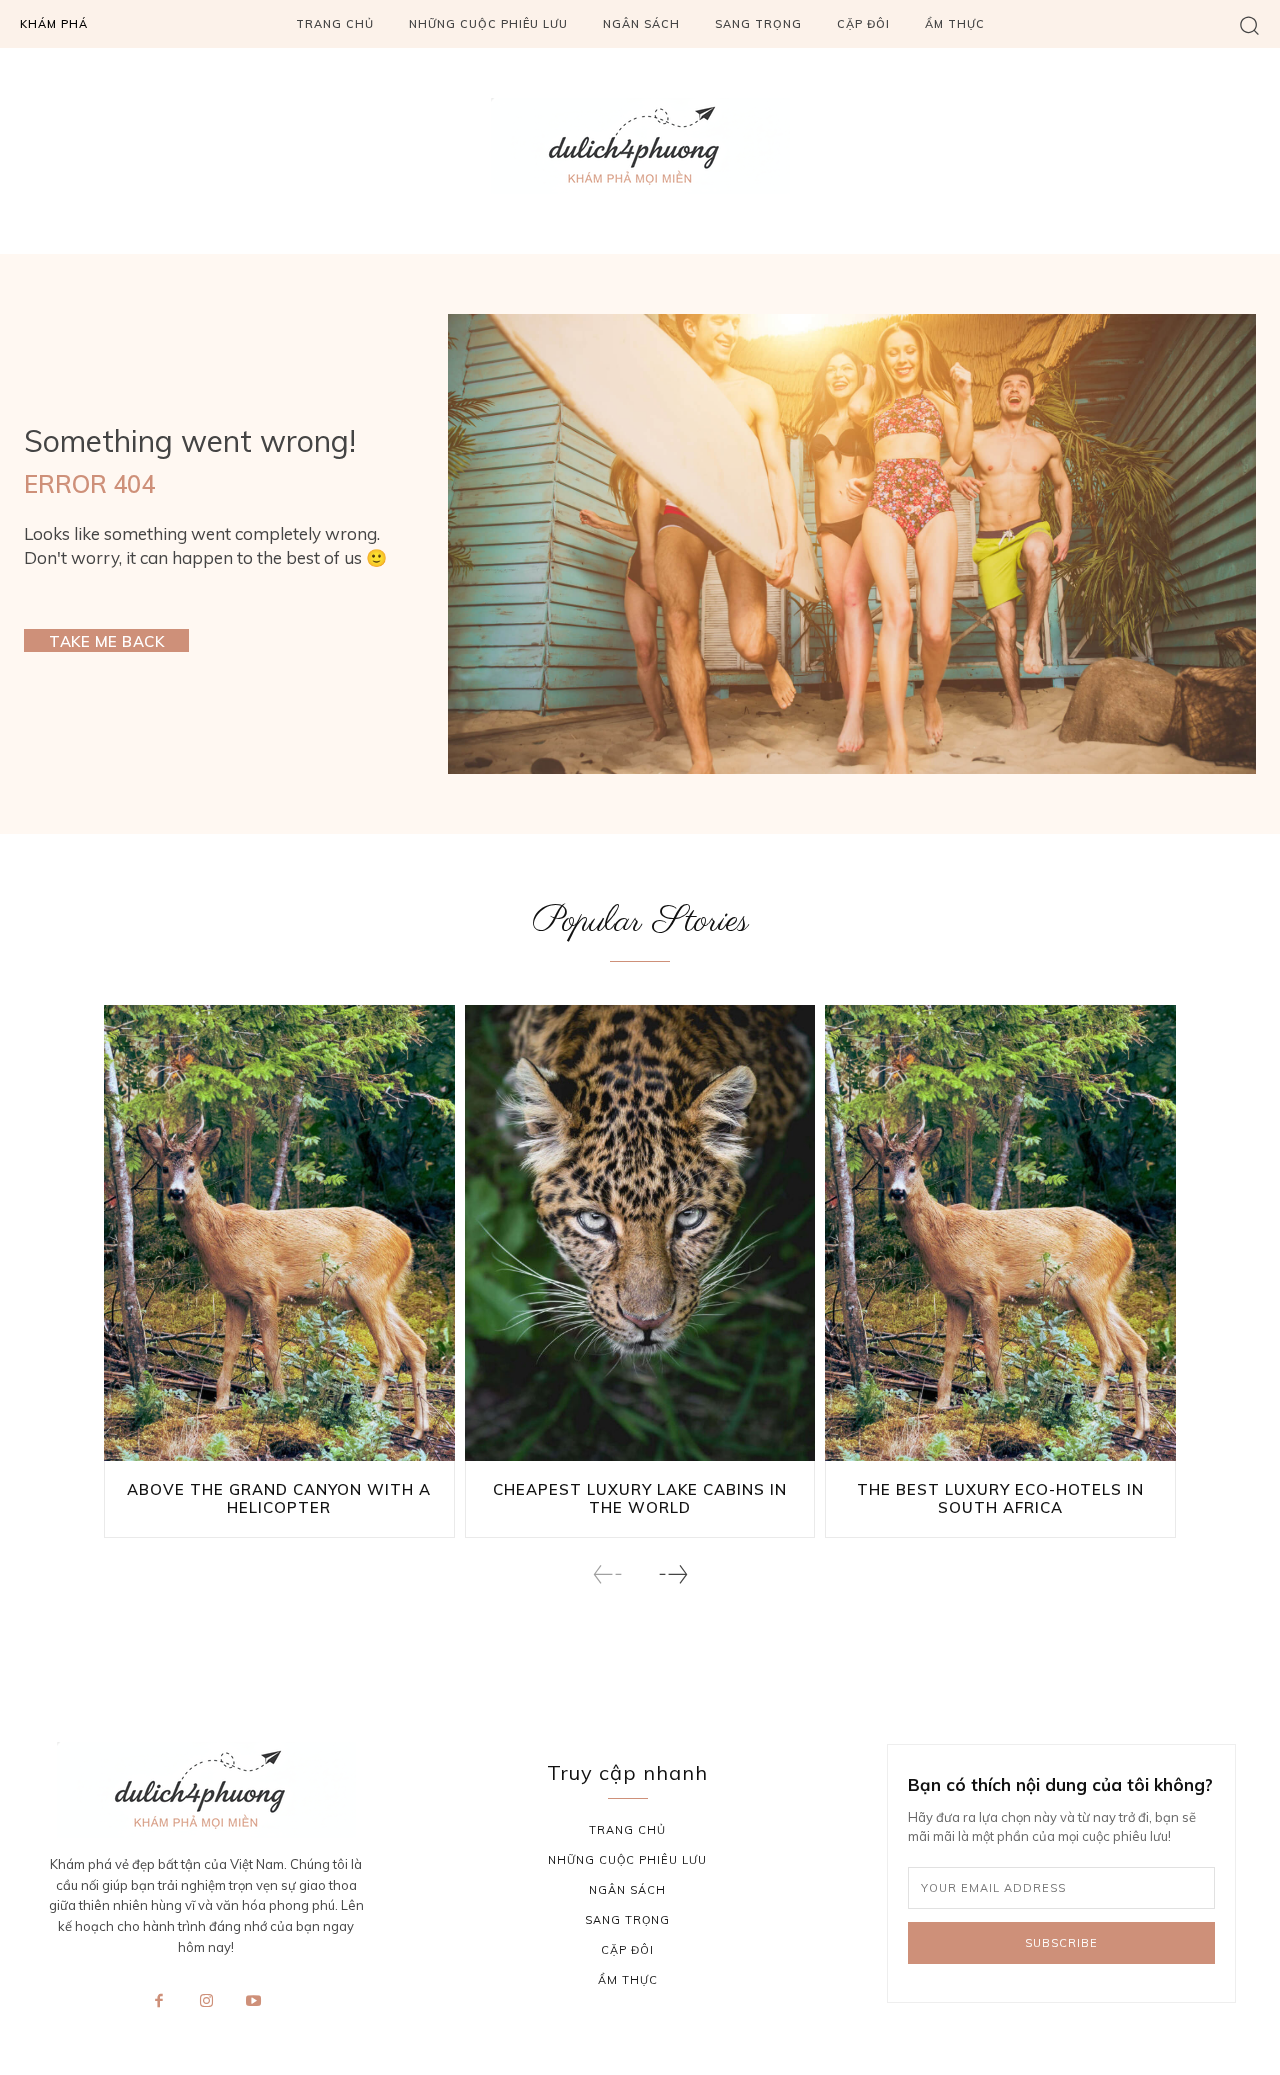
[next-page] (672, 1574)
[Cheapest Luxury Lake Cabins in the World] (640, 1233)
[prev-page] (608, 1574)
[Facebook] (159, 2002)
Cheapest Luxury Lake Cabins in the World (640, 1498)
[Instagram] (206, 2002)
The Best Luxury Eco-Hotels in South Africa (1000, 1498)
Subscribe (1061, 1943)
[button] (1249, 24)
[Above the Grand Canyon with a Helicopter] (279, 1233)
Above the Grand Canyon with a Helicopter (279, 1498)
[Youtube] (254, 2002)
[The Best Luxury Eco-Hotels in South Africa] (1000, 1233)
